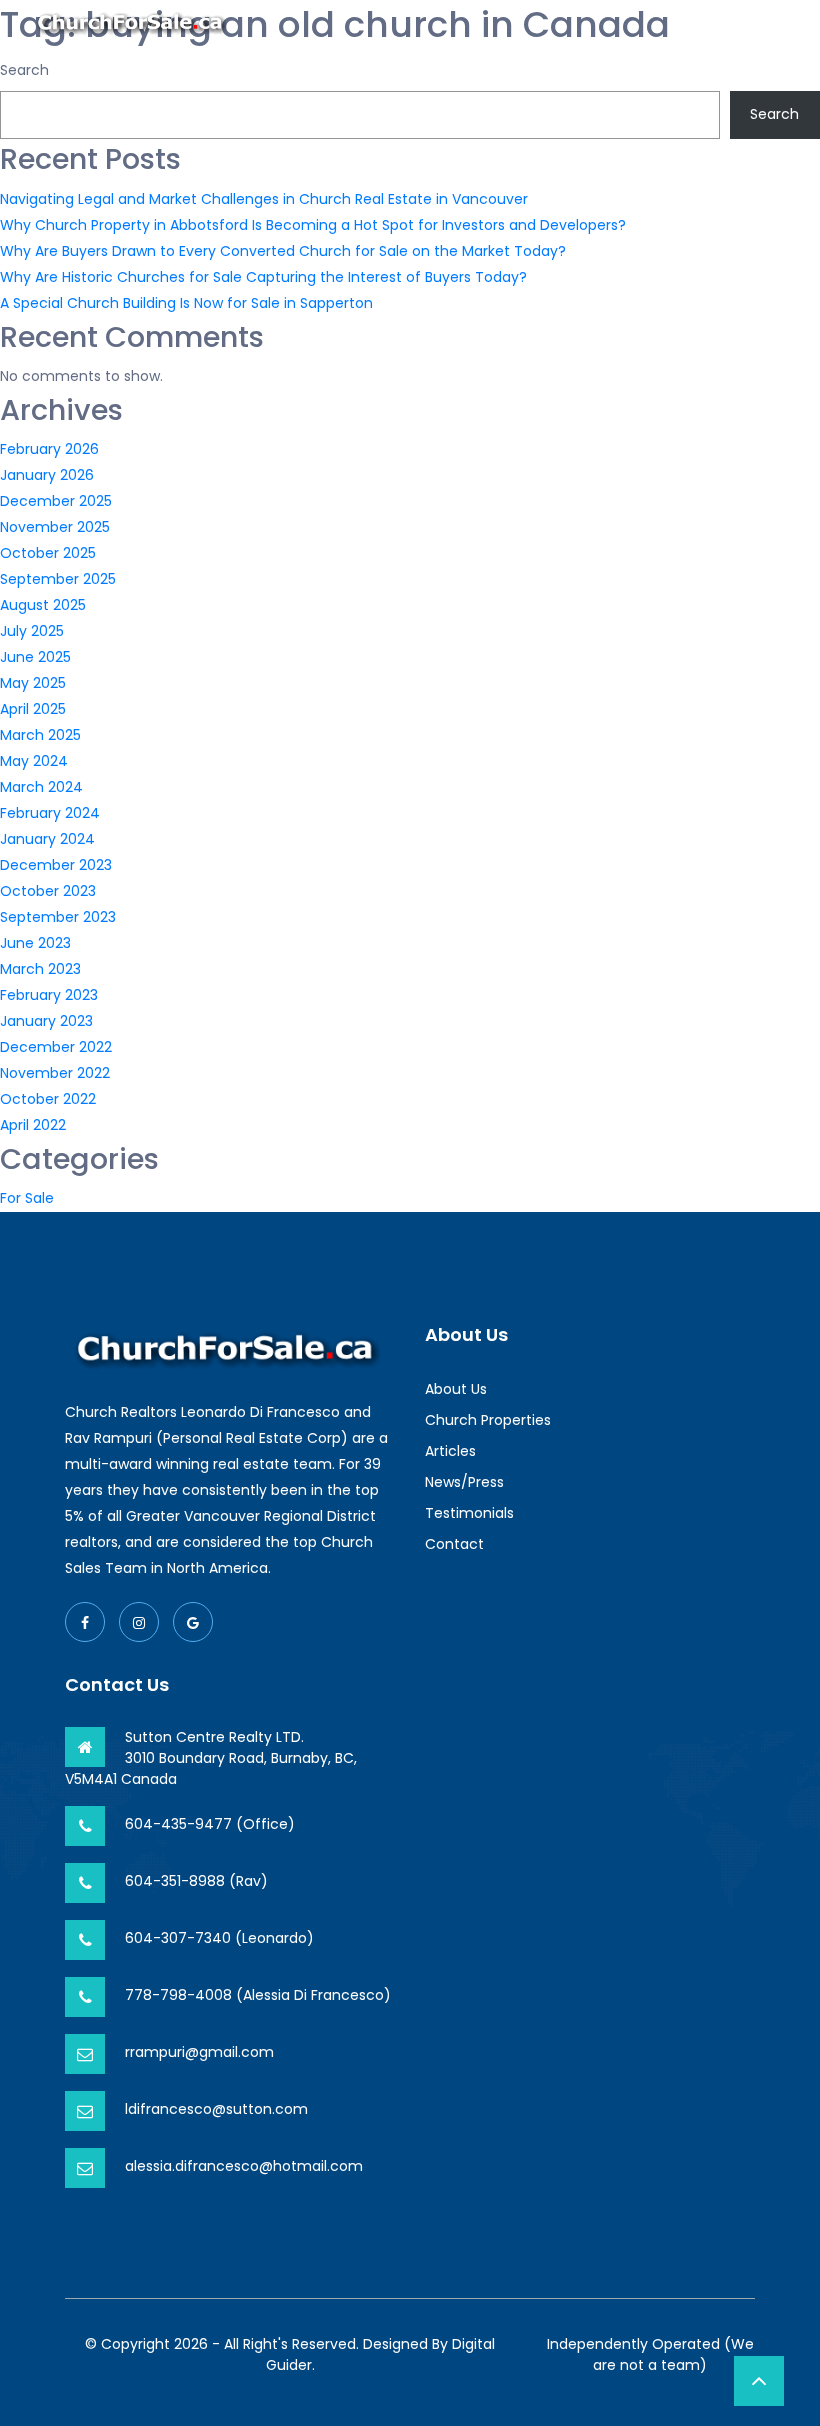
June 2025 (35, 657)
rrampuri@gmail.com (199, 2052)
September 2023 (58, 917)
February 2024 (50, 813)
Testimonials (469, 1513)
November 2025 (55, 527)
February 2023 (49, 995)
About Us (456, 1389)
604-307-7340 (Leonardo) (219, 1938)
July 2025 (32, 631)
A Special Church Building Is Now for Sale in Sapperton (186, 303)
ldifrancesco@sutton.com (216, 2109)
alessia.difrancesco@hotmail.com (244, 2166)
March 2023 (40, 969)
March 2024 (41, 787)
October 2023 (48, 891)
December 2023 (56, 865)
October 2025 (48, 553)
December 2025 (56, 501)
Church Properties (488, 1420)
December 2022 (56, 1047)
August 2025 (43, 605)
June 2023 (35, 943)
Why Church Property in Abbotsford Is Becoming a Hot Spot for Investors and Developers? (313, 225)
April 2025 (33, 709)
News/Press (464, 1482)
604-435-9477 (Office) (210, 1824)
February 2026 (49, 449)
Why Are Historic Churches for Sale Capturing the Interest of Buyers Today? (263, 277)
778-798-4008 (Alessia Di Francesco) (258, 1995)
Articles (450, 1451)
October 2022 (48, 1099)
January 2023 (46, 1021)
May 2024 (34, 761)
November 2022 (55, 1073)
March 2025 (40, 735)
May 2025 (33, 683)
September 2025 (58, 579)
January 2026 (47, 475)
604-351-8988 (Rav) (196, 1881)
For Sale (27, 1198)
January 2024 (47, 839)
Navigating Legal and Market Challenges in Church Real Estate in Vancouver (264, 199)
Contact (454, 1544)
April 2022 (33, 1125)
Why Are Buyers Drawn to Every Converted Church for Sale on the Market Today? (283, 251)
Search (24, 70)
